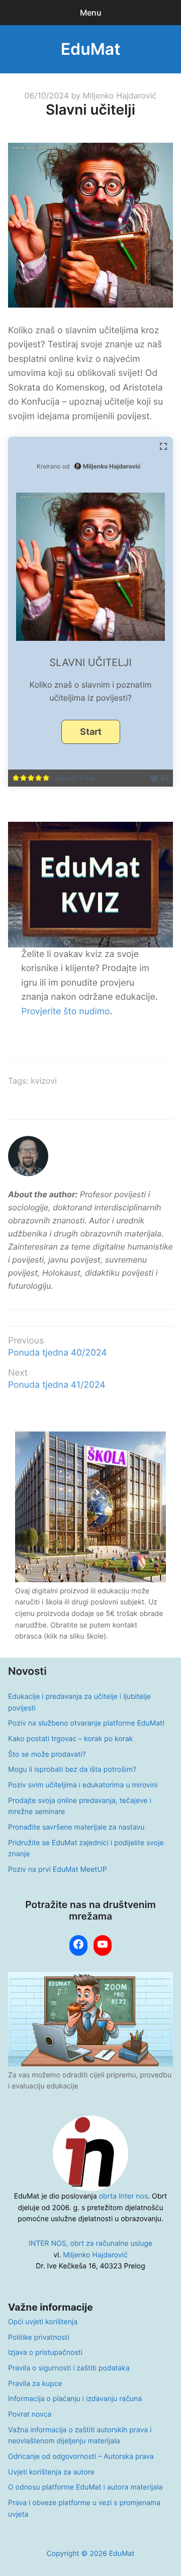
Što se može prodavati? (47, 1754)
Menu (91, 13)
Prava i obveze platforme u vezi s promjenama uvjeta (84, 2509)
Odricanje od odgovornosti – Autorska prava (81, 2457)
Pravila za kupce (35, 2384)
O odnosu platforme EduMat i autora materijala (85, 2487)
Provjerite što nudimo (65, 1012)
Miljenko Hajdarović (119, 96)
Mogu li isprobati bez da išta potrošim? (72, 1770)
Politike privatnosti (38, 2338)
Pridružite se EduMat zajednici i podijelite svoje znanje (86, 1849)
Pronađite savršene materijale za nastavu (76, 1827)
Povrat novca (30, 2414)
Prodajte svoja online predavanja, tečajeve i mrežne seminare (80, 1806)
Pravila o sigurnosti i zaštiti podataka (69, 2368)
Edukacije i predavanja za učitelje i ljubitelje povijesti (79, 1702)
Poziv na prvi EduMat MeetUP (58, 1870)
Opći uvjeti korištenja (43, 2322)
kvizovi (44, 1081)
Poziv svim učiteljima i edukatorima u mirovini (83, 1785)
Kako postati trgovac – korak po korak (70, 1739)
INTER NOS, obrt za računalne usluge (90, 2244)
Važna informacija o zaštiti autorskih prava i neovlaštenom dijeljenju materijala (80, 2436)
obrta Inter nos (124, 2196)
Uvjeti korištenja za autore (51, 2472)
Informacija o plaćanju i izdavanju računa (75, 2399)
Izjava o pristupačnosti (45, 2353)
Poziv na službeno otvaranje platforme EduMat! (86, 1723)
